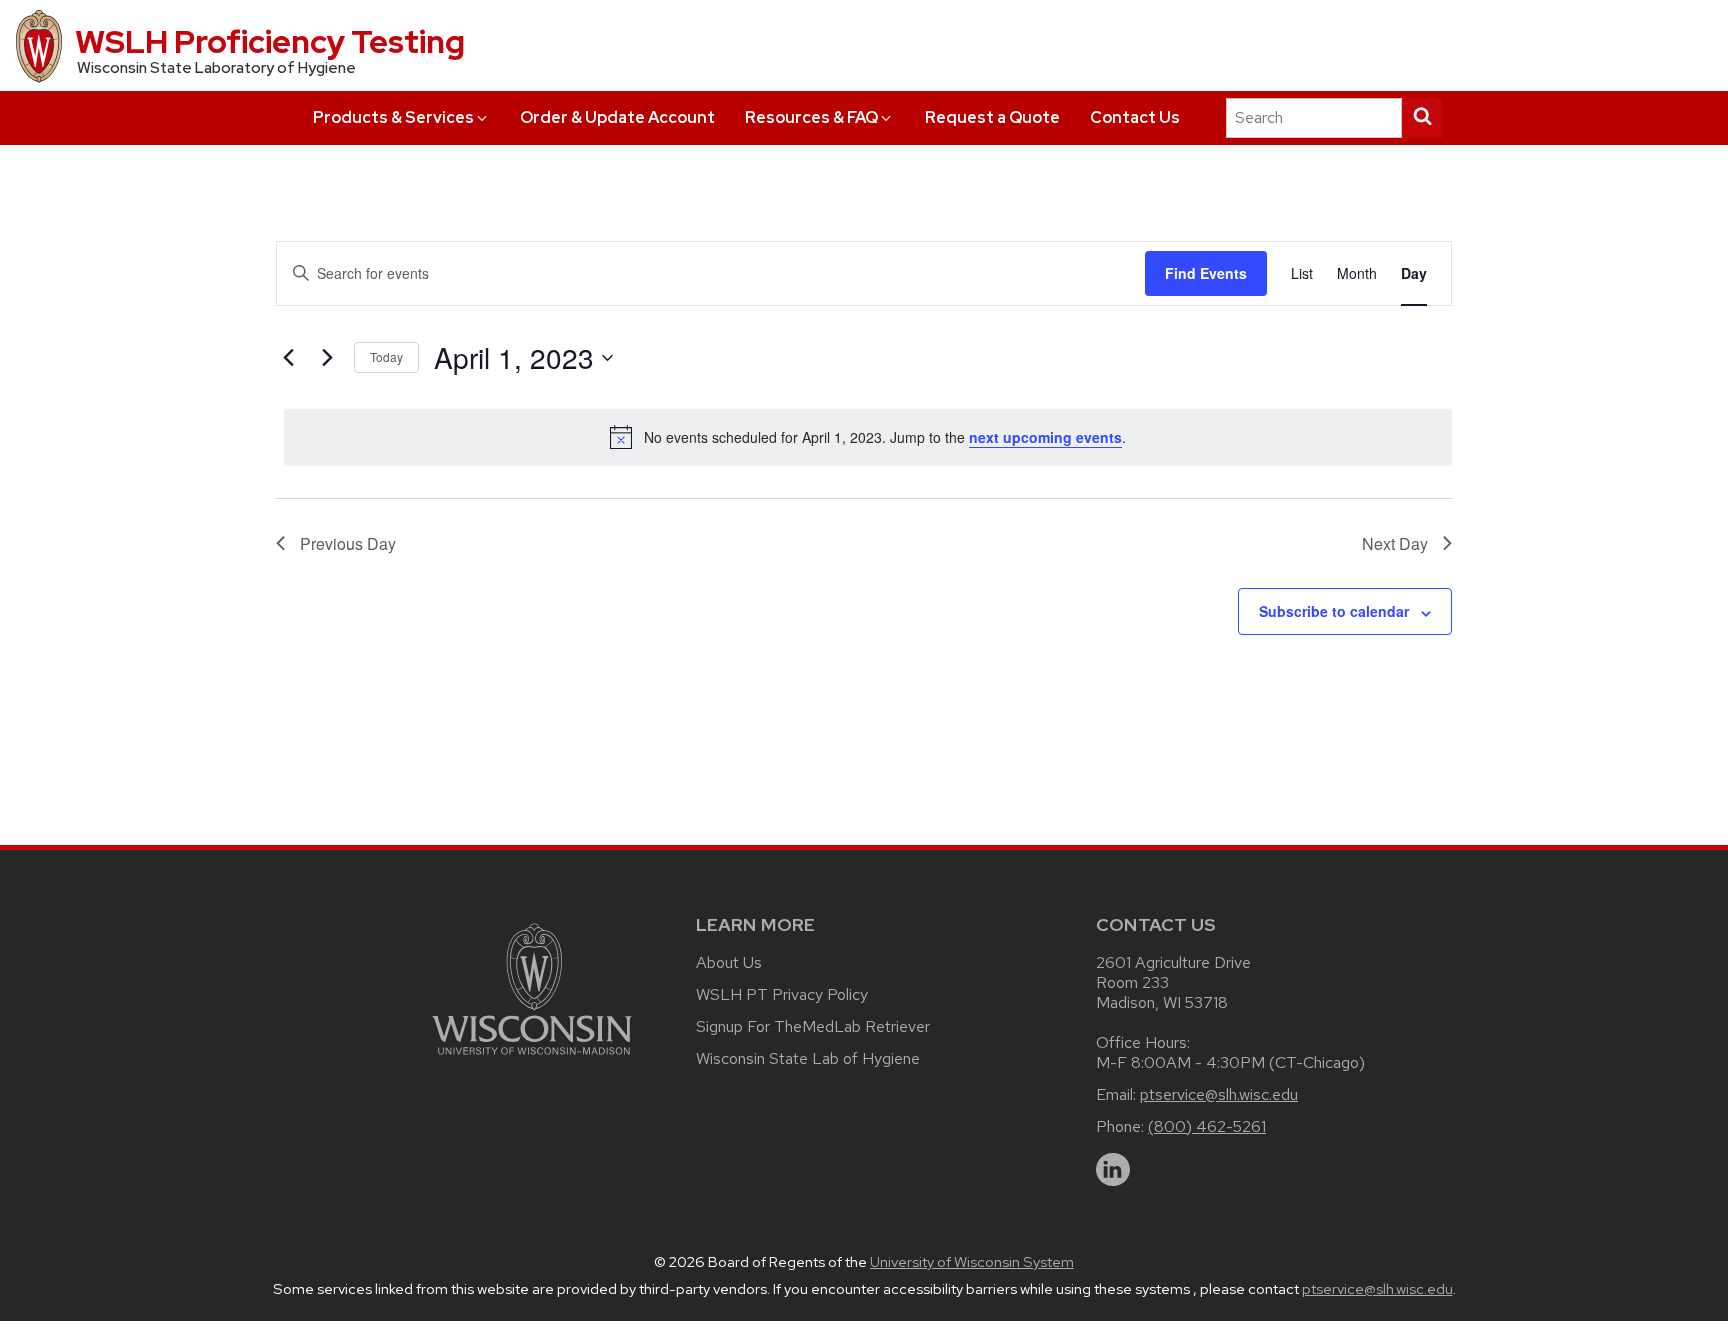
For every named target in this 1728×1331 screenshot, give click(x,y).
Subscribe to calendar (1334, 611)
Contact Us (1135, 117)
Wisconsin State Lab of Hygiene (808, 1058)
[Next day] (327, 358)
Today (386, 356)
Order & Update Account (617, 117)
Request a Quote (992, 117)
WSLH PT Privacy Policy (782, 994)
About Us (729, 962)
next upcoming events (1045, 437)
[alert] (868, 437)
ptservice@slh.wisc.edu (1219, 1094)
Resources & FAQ (811, 117)
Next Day (1395, 543)
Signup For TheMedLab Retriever (813, 1026)
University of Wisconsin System (972, 1262)
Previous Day (348, 543)
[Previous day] (288, 358)
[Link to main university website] (532, 1058)
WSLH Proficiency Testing (270, 41)
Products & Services (393, 117)
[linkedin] (1113, 1170)
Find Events (1206, 273)
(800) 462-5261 (1207, 1126)
